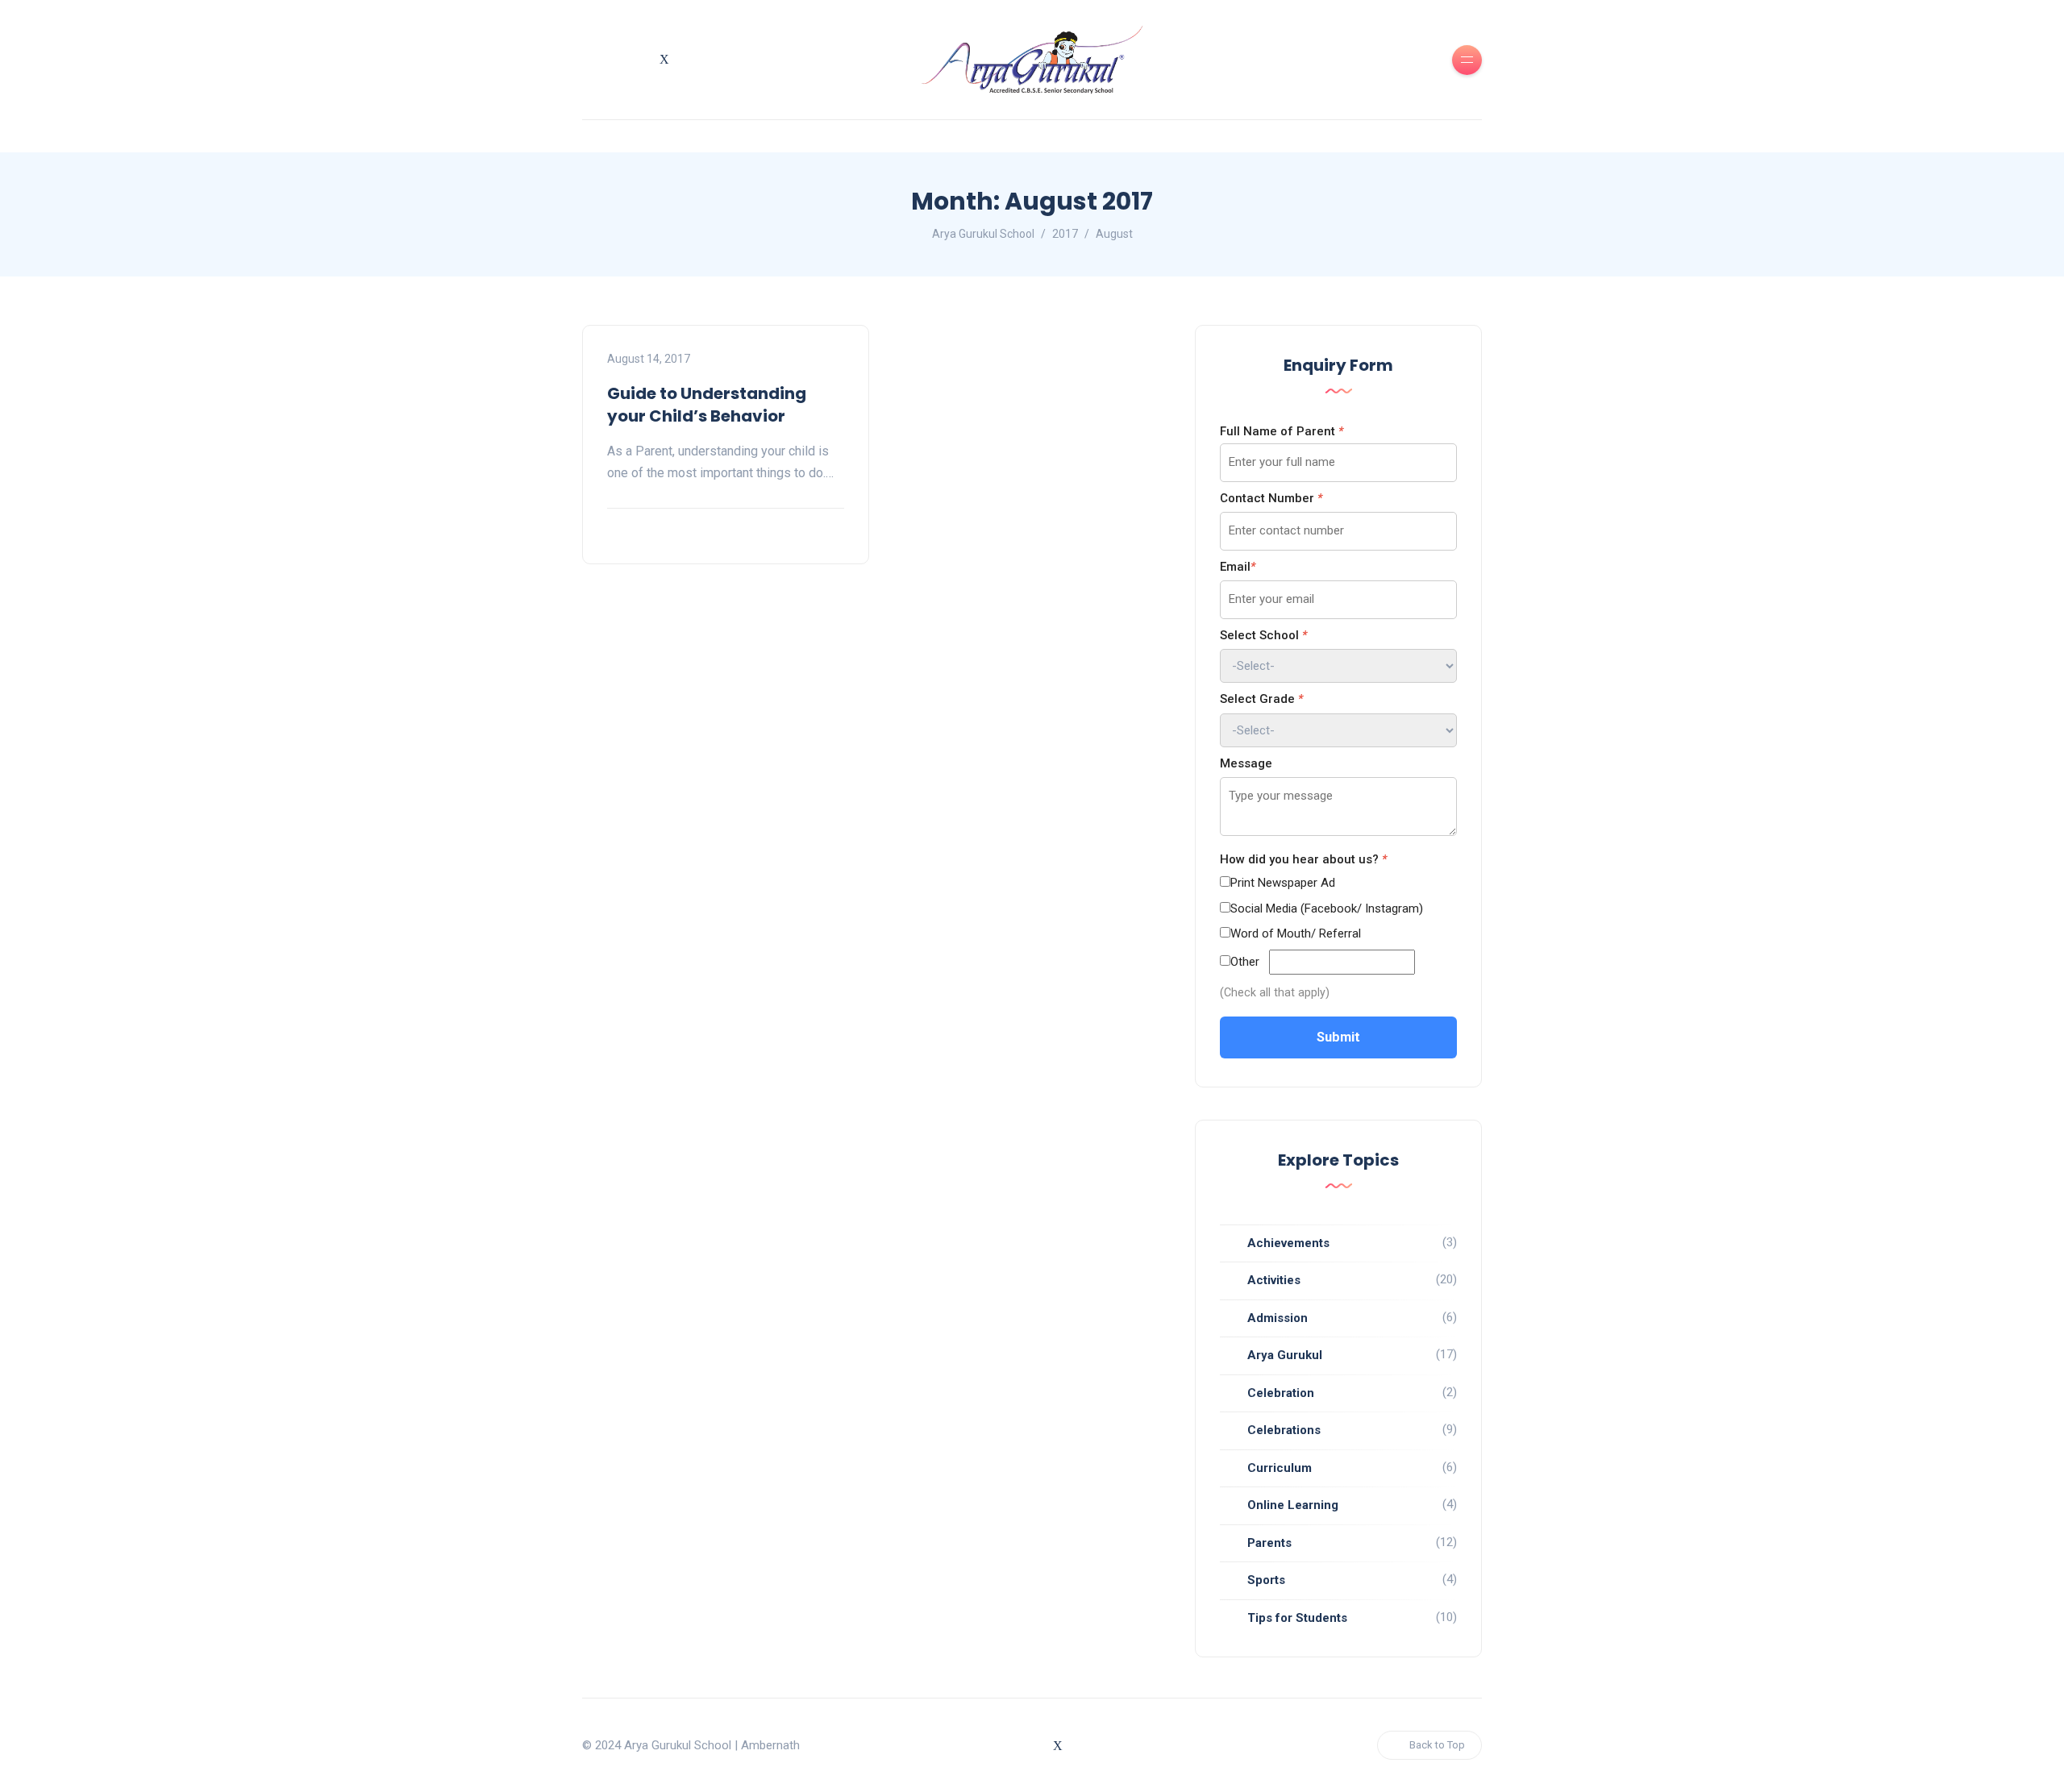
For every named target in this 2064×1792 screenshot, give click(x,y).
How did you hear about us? (1303, 859)
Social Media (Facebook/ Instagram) (1327, 908)
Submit (1338, 1037)
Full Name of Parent (1282, 431)
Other (1245, 962)
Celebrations (1284, 1430)
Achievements (1288, 1243)
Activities (1274, 1280)
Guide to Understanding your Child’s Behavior (707, 405)
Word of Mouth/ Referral (1296, 933)
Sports (1266, 1580)
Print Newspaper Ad (1283, 883)
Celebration (1281, 1393)
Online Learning (1293, 1505)
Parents (1269, 1543)
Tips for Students (1297, 1618)
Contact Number (1271, 498)
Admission (1278, 1318)
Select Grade (1261, 699)
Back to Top (1437, 1745)
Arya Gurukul (1285, 1355)
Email (1238, 567)
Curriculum (1280, 1468)
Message (1246, 763)
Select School (1263, 635)
